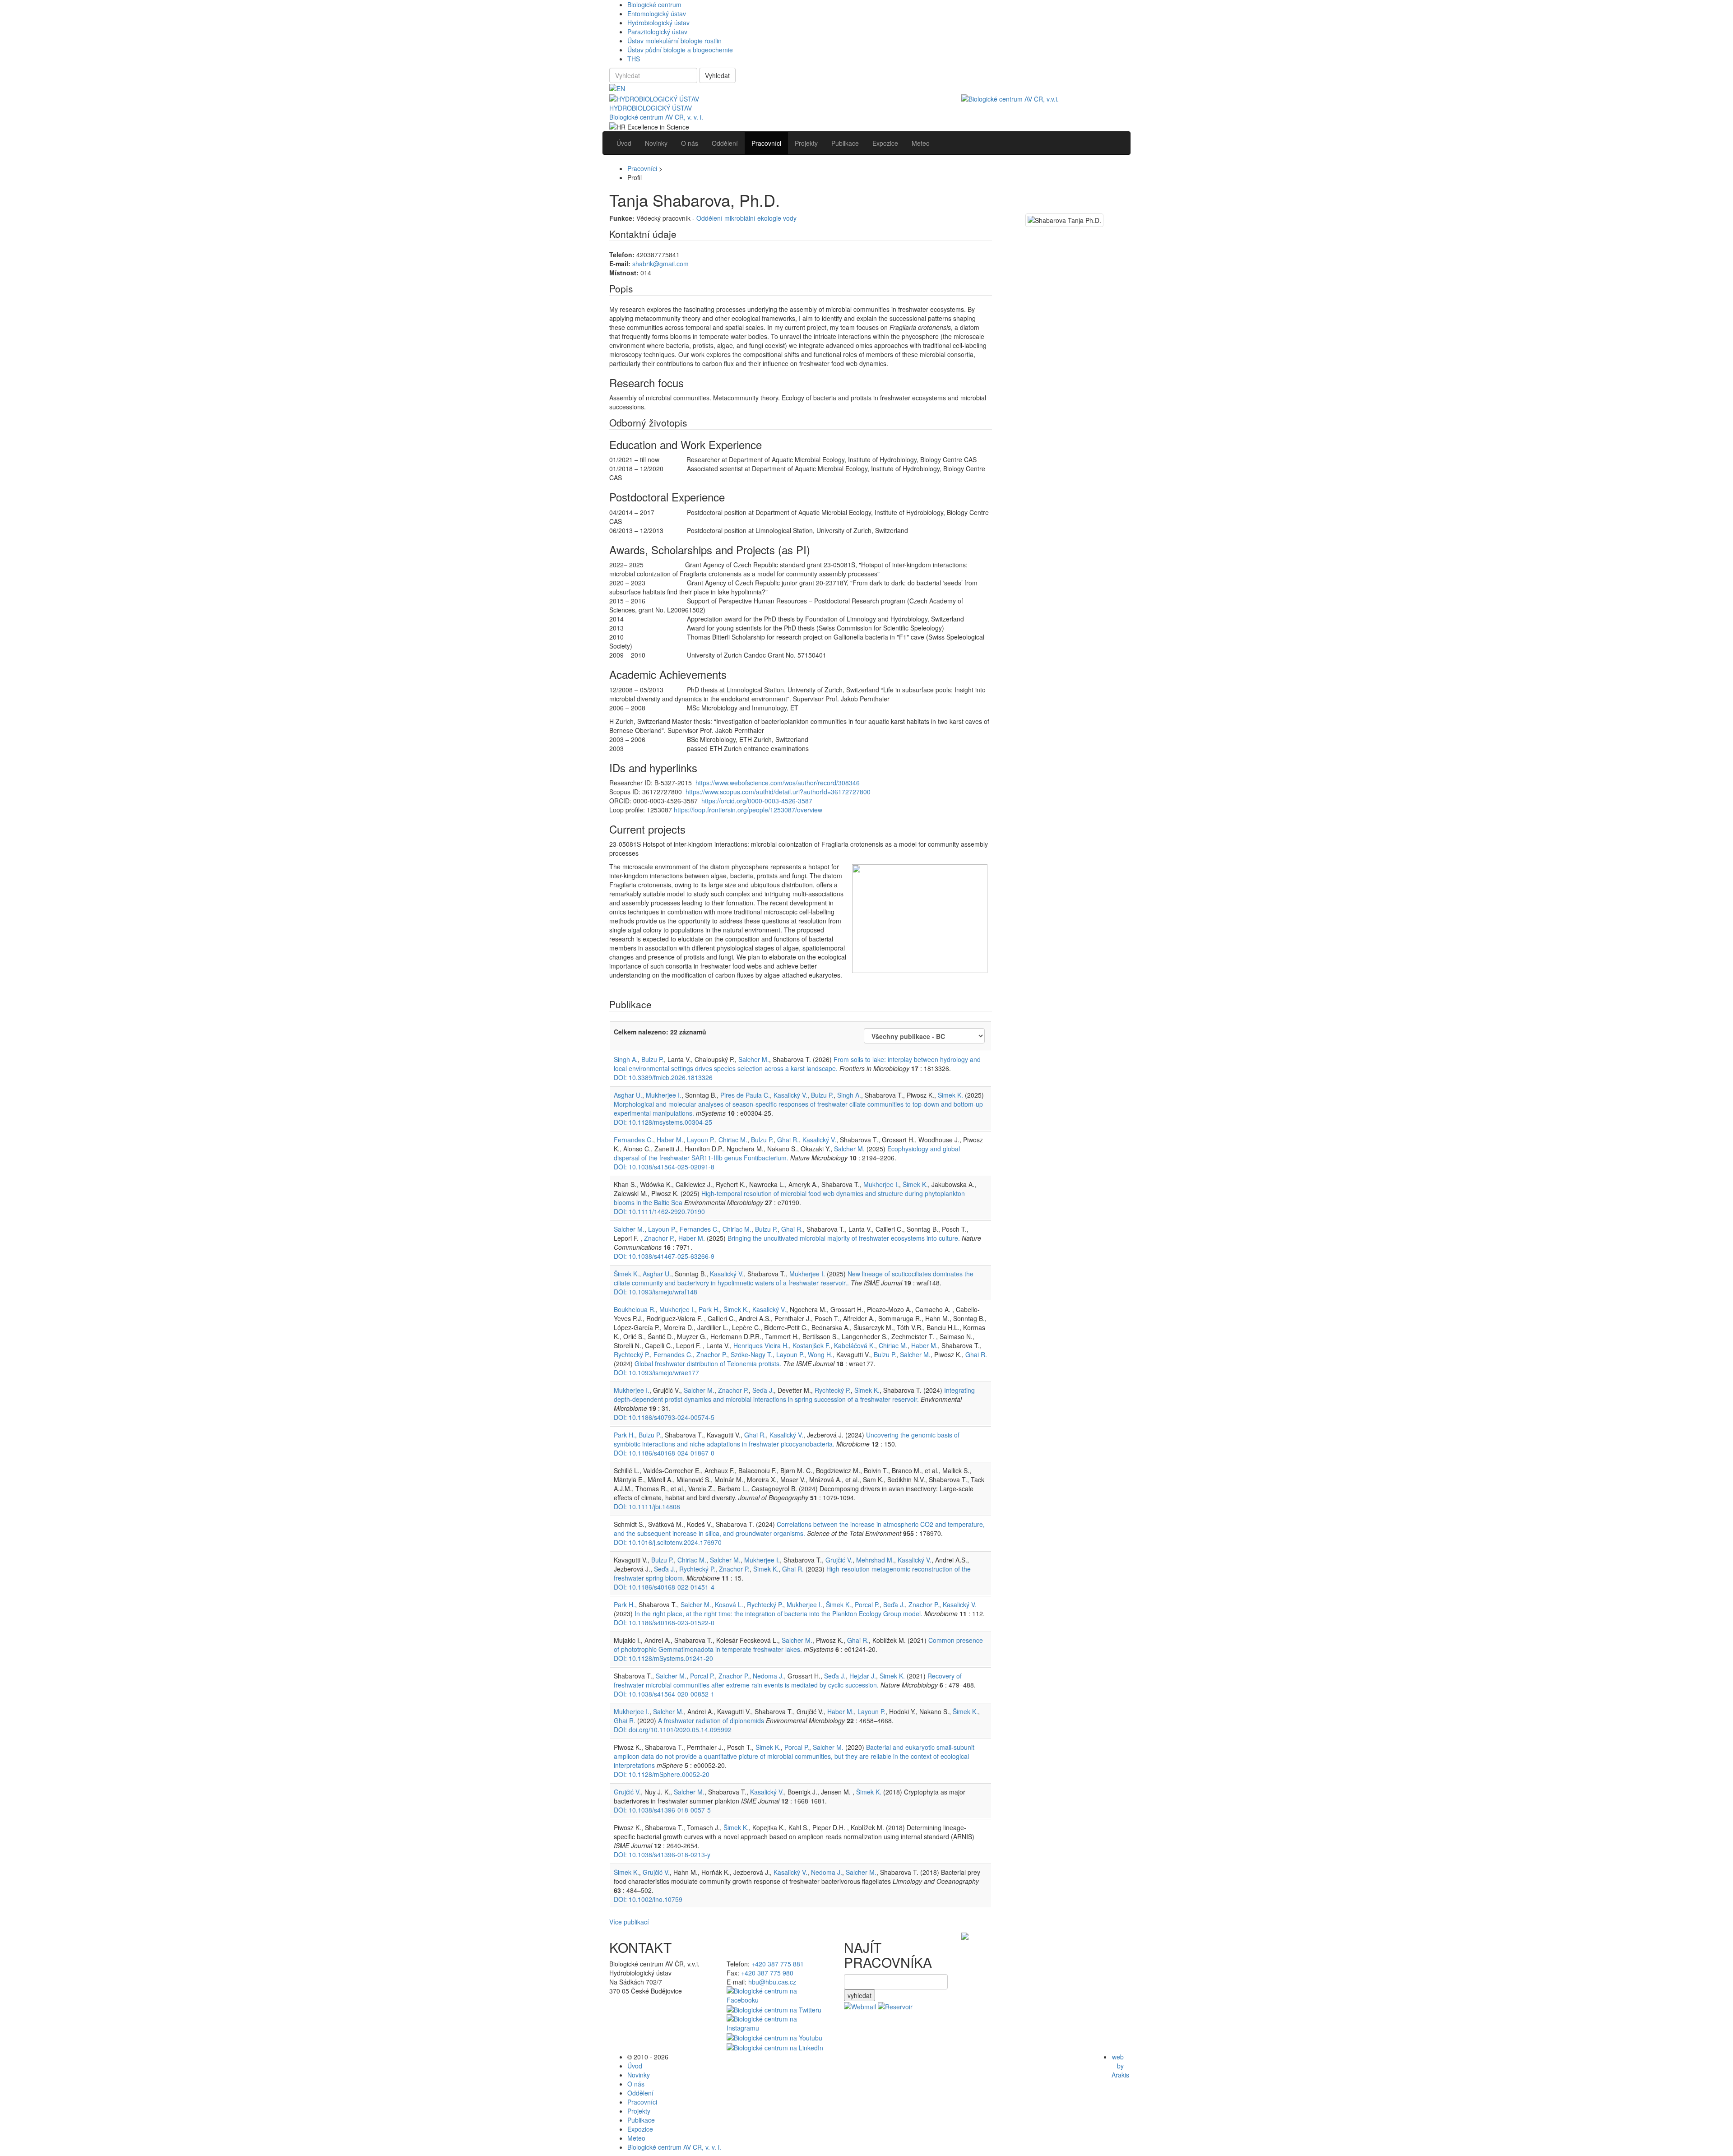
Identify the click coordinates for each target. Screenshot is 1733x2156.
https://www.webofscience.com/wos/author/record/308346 (778, 783)
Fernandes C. (633, 1140)
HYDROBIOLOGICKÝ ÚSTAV (651, 108)
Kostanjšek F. (811, 1345)
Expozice (640, 2129)
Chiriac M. (733, 1140)
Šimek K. (950, 1095)
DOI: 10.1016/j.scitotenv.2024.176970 (668, 1542)
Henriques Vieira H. (761, 1345)
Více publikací (629, 1922)
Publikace (641, 2120)
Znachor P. (659, 1238)
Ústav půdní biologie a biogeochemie (680, 50)
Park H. (709, 1309)
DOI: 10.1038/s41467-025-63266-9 (664, 1256)
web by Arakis (1120, 2066)
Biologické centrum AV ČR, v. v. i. (656, 117)
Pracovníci (642, 168)
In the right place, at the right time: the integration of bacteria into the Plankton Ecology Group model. (778, 1614)
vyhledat (860, 1995)
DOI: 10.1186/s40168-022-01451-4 (664, 1587)
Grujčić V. (839, 1560)
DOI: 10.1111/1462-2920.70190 (659, 1211)
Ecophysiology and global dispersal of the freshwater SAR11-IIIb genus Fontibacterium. (787, 1153)
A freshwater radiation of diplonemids (711, 1720)
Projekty (639, 2111)
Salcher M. (754, 1059)
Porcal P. (867, 1604)
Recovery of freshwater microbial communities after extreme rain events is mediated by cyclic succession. (788, 1680)
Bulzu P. (653, 1059)
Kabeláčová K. (855, 1345)
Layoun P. (701, 1140)
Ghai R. (788, 1140)
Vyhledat (717, 75)
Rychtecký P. (632, 1354)
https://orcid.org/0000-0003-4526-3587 (757, 801)
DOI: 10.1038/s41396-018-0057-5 (662, 1810)
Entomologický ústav (657, 14)
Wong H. (820, 1354)
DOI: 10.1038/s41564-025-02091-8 (664, 1167)
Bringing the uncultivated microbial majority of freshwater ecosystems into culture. (845, 1238)
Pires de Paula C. (745, 1095)
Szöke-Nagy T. (752, 1354)
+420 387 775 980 (767, 1973)
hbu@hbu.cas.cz (772, 1982)
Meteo (636, 2138)
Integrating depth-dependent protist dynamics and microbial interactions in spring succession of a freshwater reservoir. (794, 1395)
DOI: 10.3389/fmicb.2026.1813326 (663, 1077)
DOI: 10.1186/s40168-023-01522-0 (664, 1623)
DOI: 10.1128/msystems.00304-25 (663, 1122)
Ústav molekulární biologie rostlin (674, 41)
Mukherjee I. (664, 1095)
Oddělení (640, 2093)
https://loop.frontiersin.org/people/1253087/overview (748, 810)
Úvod (635, 2066)
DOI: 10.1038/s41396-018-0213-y (662, 1855)
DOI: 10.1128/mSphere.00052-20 (662, 1774)
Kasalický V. (790, 1095)
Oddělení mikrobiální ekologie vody (746, 218)
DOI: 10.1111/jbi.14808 (647, 1507)
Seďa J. (763, 1390)
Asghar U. (628, 1095)
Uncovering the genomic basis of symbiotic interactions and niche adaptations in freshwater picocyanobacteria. (787, 1439)
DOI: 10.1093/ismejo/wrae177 (656, 1372)
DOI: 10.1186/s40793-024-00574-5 (664, 1417)
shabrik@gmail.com (660, 264)
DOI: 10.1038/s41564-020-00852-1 (664, 1694)
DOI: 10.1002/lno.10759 (648, 1899)
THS (634, 59)
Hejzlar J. (863, 1676)
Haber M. (670, 1140)
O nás (636, 2084)
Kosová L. (729, 1604)
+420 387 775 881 (778, 1964)
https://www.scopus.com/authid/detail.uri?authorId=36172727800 (778, 792)
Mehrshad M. (875, 1560)
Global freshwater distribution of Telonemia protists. (708, 1363)
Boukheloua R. (635, 1309)
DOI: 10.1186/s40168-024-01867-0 (664, 1453)
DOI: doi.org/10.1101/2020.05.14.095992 (673, 1729)
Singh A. (626, 1059)
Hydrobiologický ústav (658, 23)
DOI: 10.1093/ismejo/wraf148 (656, 1292)
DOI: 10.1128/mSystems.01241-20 (663, 1658)
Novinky (639, 2075)
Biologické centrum (654, 5)
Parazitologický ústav (657, 32)
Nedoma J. (768, 1676)
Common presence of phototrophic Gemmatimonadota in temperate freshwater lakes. (798, 1645)
